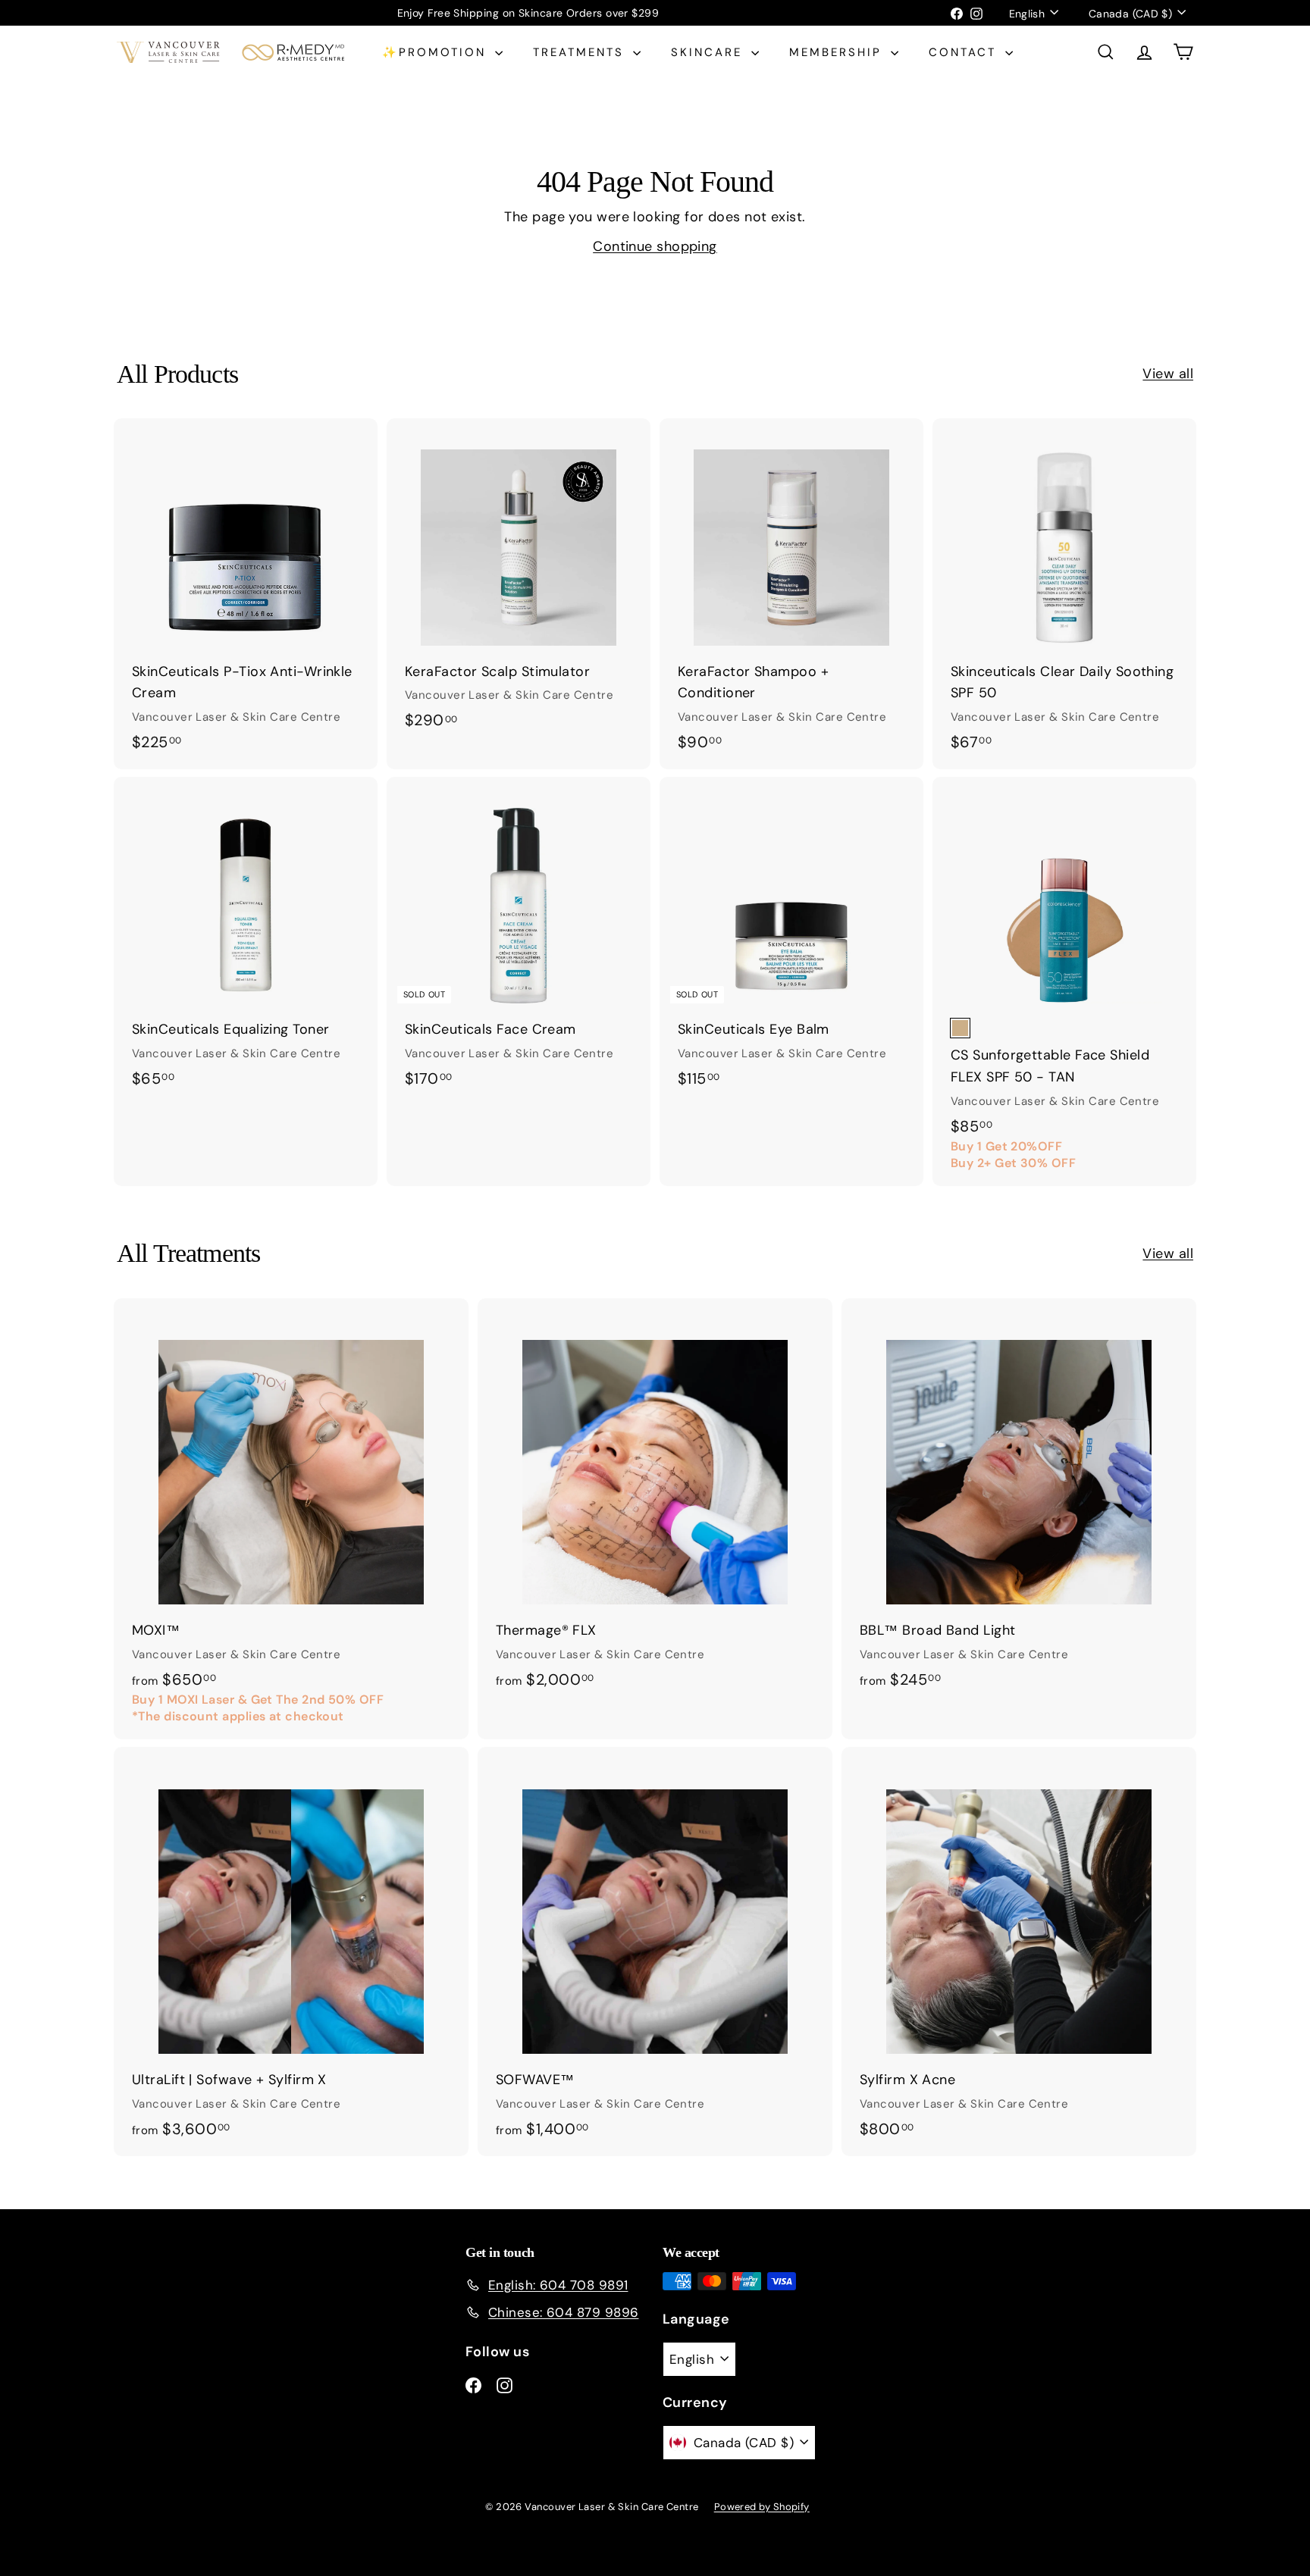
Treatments (581, 52)
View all (1168, 374)
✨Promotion (437, 52)
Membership (838, 52)
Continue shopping (655, 246)
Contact (965, 52)
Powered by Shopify (762, 2507)
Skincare (709, 52)
